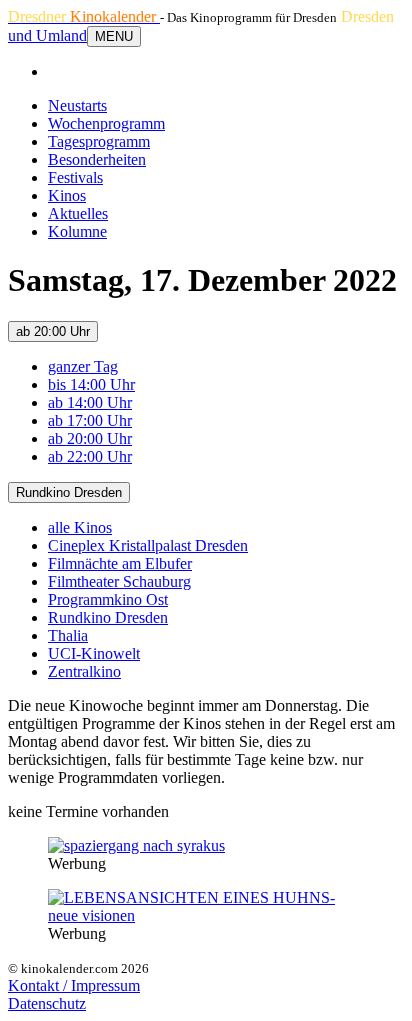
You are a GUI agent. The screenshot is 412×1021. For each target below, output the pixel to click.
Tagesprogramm (99, 141)
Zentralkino (84, 671)
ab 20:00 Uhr (53, 331)
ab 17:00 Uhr (90, 420)
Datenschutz (47, 1003)
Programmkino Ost (108, 599)
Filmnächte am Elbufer (120, 563)
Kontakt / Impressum (74, 985)
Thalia (68, 635)
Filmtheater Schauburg (119, 581)
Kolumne (77, 231)
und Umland (47, 35)
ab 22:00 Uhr (90, 456)
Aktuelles (78, 213)
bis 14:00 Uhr (91, 384)
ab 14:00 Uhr (90, 402)
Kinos (67, 195)
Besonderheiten (97, 159)
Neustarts (77, 105)
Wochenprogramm (106, 123)
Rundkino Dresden (69, 492)
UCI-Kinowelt (94, 653)
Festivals (75, 177)
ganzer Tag (83, 366)
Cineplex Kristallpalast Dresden (148, 545)
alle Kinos (80, 527)
